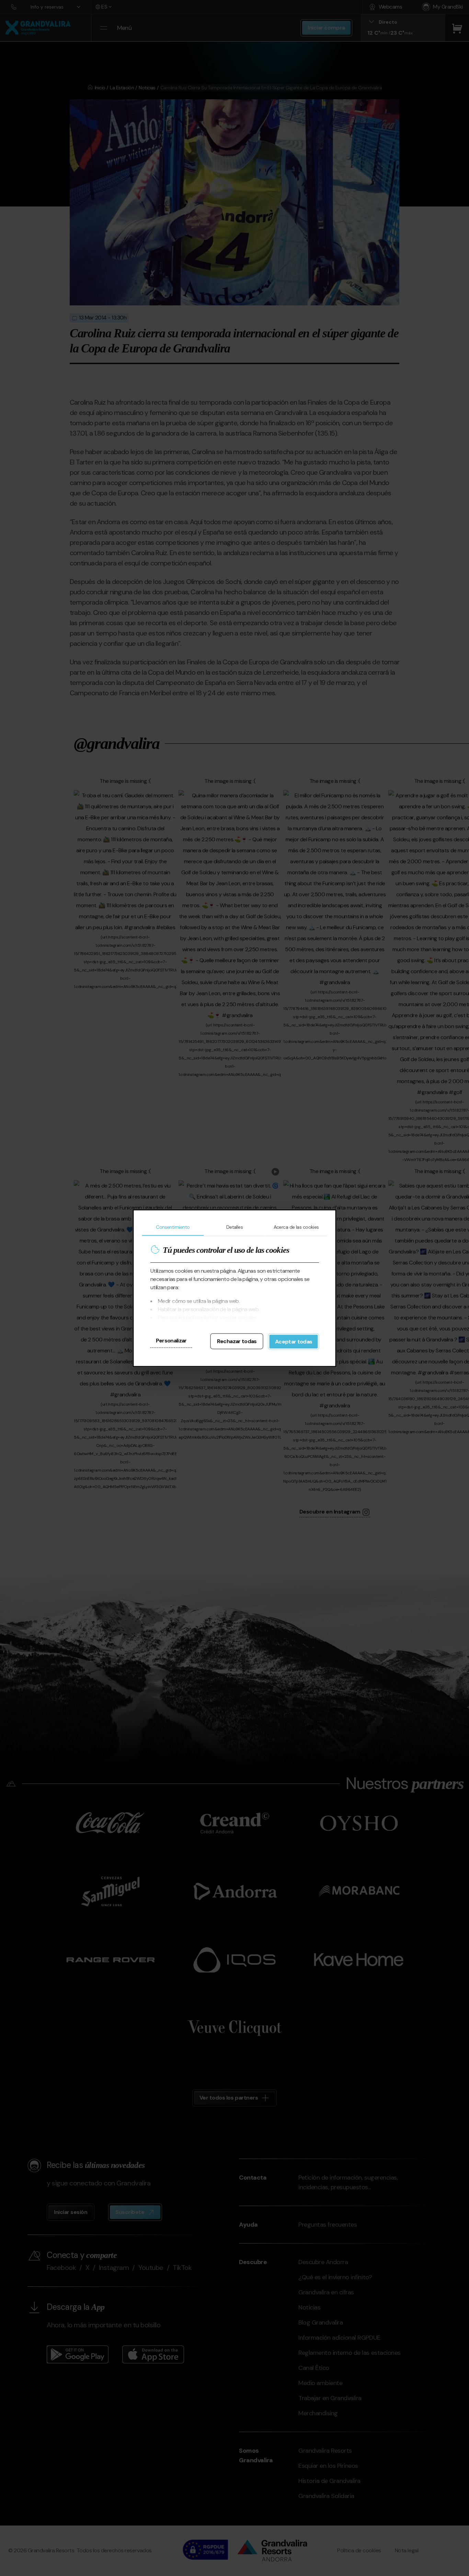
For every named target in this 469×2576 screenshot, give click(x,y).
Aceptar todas (294, 1341)
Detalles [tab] (235, 1227)
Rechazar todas (237, 1341)
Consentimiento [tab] (173, 1227)
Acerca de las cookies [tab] (296, 1227)
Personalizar (171, 1340)
